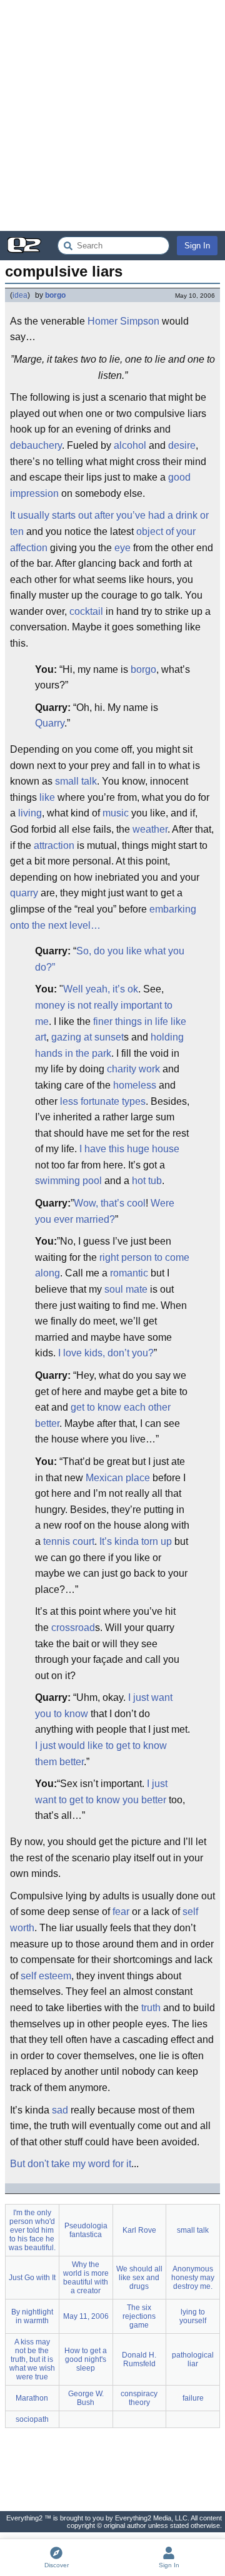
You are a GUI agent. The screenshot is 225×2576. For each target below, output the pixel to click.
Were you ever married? (105, 1211)
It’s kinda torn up (136, 1541)
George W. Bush (86, 2398)
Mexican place (118, 1478)
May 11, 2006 (86, 2316)
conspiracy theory (139, 2398)
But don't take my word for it (71, 2164)
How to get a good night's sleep (86, 2359)
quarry (24, 893)
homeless (135, 1085)
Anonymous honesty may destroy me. (193, 2278)
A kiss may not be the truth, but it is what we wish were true (32, 2359)
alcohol (130, 445)
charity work (133, 1069)
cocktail (86, 611)
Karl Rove (139, 2230)
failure (193, 2398)
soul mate (126, 1289)
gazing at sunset (87, 1037)
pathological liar (193, 2359)
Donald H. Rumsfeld (139, 2359)
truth (151, 2008)
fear (121, 1912)
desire (182, 445)
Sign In (197, 246)
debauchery (36, 445)
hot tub (147, 1181)
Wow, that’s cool (110, 1203)
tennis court (69, 1541)
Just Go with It (32, 2278)
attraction (54, 845)
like (47, 797)
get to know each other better (103, 1415)
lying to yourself (193, 2316)
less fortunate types (103, 1101)
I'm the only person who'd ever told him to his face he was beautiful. (32, 2230)
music (116, 813)
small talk (76, 781)
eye (122, 548)
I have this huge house (129, 1149)
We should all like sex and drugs (139, 2278)
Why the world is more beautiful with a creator (86, 2278)
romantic (129, 1273)
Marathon (32, 2398)
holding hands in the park (109, 1045)
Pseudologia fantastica (86, 2230)
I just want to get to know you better (101, 1792)
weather (150, 829)
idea (20, 295)
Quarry (50, 723)
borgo (55, 295)
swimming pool (68, 1181)
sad (60, 2110)
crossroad (73, 1628)
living (30, 813)
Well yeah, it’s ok (101, 989)
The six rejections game (139, 2316)
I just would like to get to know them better (101, 1754)
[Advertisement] (112, 115)
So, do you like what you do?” (110, 959)
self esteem (46, 1976)
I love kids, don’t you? (106, 1353)
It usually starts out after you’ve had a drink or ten (109, 523)
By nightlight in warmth (32, 2316)
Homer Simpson (123, 321)
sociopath (32, 2419)
